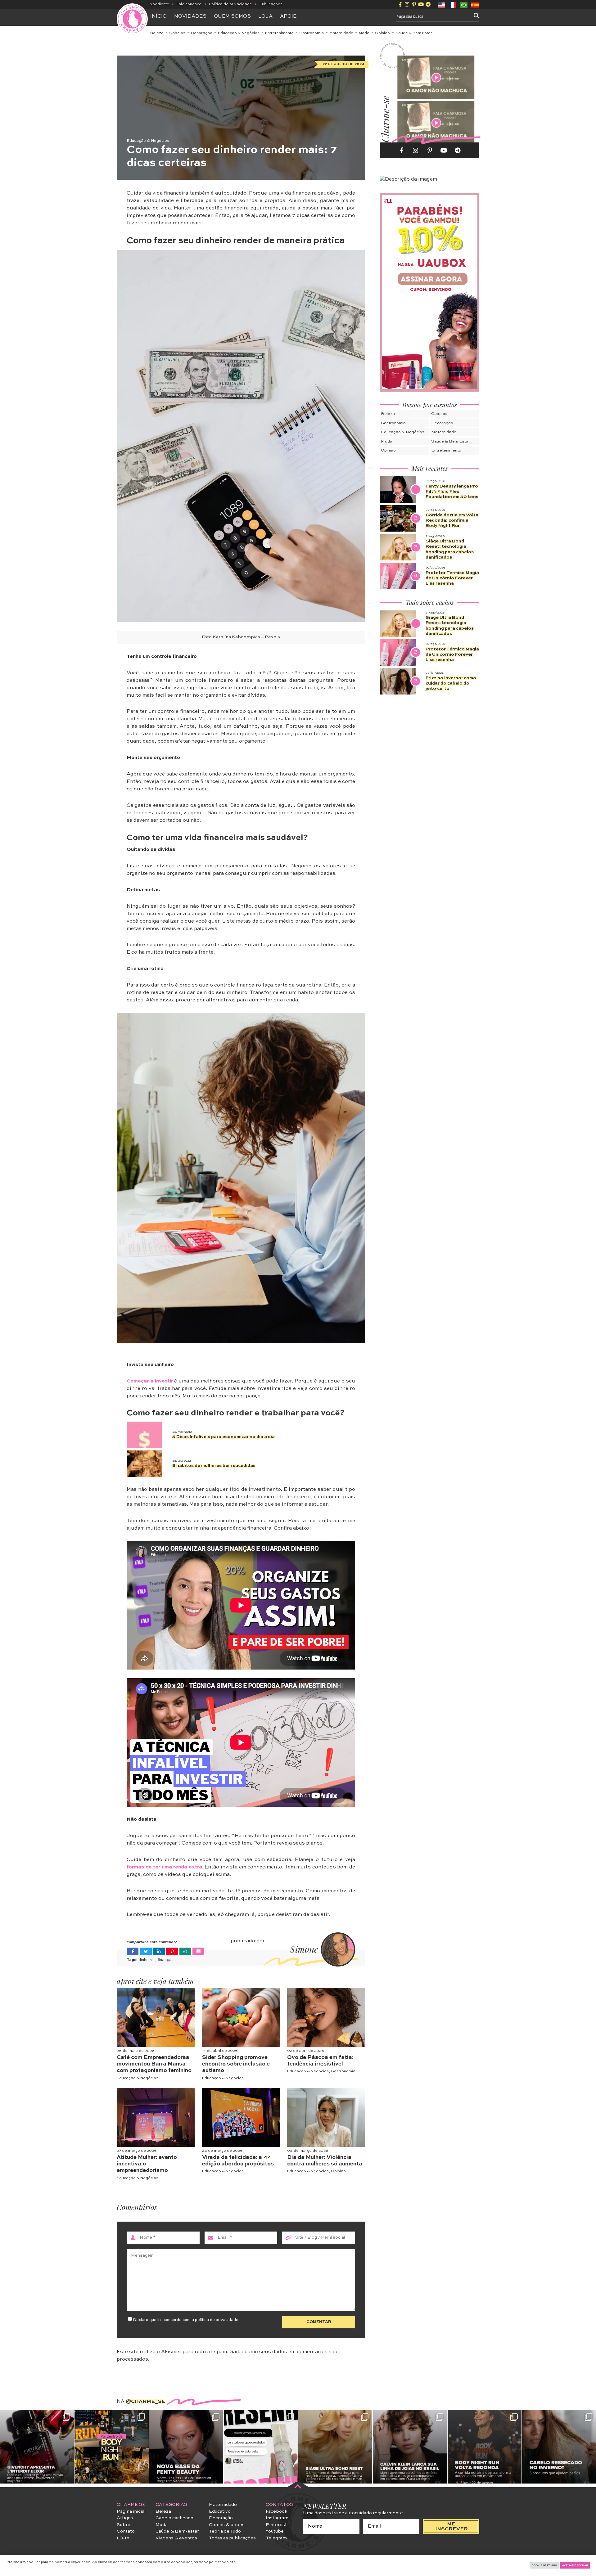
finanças (166, 1960)
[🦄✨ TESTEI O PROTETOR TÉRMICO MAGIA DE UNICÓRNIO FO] (261, 2447)
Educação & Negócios (239, 33)
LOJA (123, 2538)
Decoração (202, 33)
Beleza (157, 33)
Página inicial (131, 2511)
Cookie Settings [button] (544, 2565)
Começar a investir (150, 1381)
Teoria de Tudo (225, 2531)
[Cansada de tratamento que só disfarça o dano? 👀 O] (335, 2447)
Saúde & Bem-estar (177, 2531)
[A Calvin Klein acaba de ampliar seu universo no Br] (410, 2447)
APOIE (288, 16)
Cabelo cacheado (174, 2518)
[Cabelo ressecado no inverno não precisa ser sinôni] (559, 2447)
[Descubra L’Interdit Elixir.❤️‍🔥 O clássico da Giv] (37, 2447)
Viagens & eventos (176, 2538)
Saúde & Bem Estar (414, 33)
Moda (364, 33)
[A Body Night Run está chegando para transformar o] (485, 2447)
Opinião (382, 33)
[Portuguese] (464, 4)
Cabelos (177, 33)
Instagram (277, 2518)
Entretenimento (279, 33)
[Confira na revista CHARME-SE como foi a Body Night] (111, 2447)
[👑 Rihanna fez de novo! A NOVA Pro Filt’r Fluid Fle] (186, 2447)
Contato (126, 2531)
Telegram (276, 2538)
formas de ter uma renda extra (164, 1867)
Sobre (124, 2525)
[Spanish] (475, 4)
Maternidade (341, 33)
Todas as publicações (232, 2538)
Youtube (275, 2531)
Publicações (271, 4)
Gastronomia (312, 33)
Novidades (190, 16)
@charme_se (146, 2402)
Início (158, 16)
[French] (453, 4)
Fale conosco (189, 4)
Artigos (125, 2518)
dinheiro (147, 1960)
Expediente (158, 4)
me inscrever (452, 2527)
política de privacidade (217, 2320)
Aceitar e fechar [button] (575, 2565)
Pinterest (276, 2525)
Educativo (220, 2511)
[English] (442, 4)
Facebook (277, 2511)
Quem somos (232, 16)
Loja (265, 16)
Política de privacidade (230, 4)
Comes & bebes (227, 2525)
